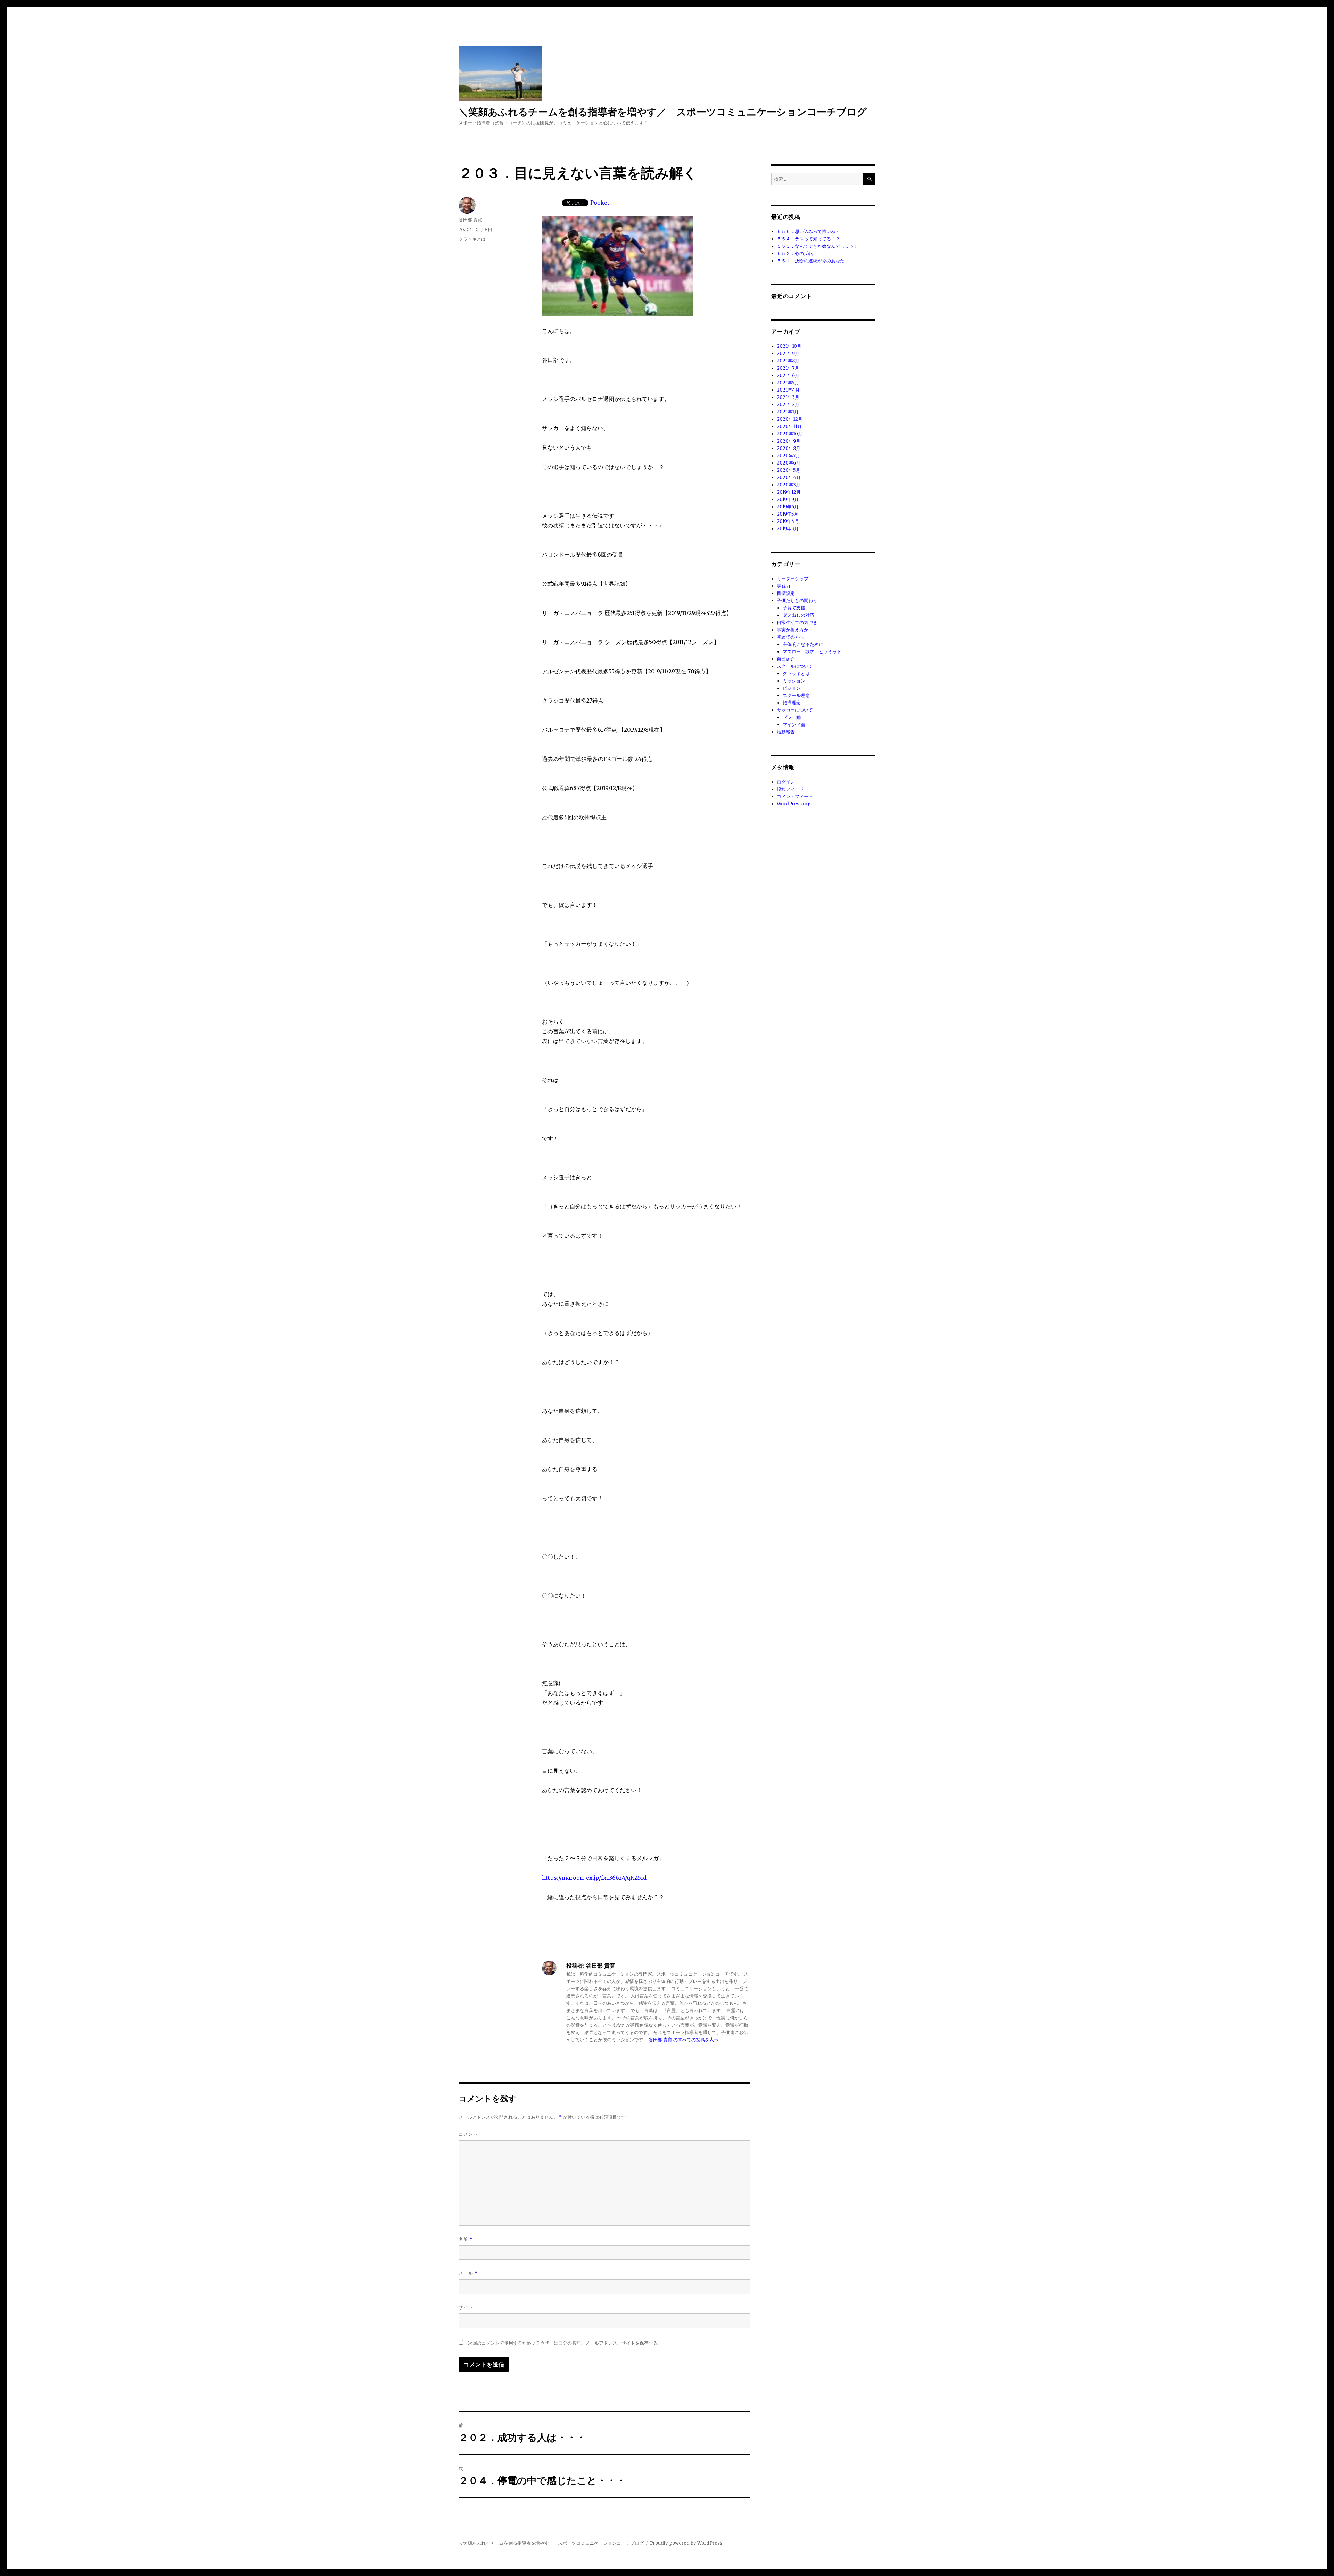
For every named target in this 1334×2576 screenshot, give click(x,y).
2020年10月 (790, 434)
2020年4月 (789, 478)
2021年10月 (789, 346)
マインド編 (794, 725)
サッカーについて (795, 710)
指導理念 (792, 703)
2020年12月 (790, 419)
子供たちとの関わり (797, 601)
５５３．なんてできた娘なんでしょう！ (817, 246)
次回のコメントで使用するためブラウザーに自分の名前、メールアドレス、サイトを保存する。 (565, 2343)
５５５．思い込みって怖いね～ (808, 232)
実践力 (784, 586)
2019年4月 (788, 521)
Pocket (600, 203)
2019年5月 (788, 514)
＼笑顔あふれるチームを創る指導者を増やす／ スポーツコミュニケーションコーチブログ (663, 112)
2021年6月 (788, 375)
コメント (468, 2134)
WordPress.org (794, 804)
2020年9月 (789, 441)
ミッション (794, 681)
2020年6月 (789, 463)
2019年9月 (788, 499)
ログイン (786, 782)
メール (468, 2273)
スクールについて (795, 666)
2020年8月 (789, 448)
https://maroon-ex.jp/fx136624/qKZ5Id (594, 1878)
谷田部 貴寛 (470, 220)
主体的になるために (803, 644)
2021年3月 (788, 397)
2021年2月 (788, 405)
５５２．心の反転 (795, 253)
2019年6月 (788, 507)
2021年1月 (788, 412)
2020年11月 (789, 426)
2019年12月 (789, 492)
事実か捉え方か (793, 630)
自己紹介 (786, 659)
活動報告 (786, 732)
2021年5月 (788, 383)
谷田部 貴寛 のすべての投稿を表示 (684, 2040)
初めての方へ (790, 637)
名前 (466, 2239)
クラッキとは (472, 239)
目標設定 (786, 593)
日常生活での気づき (797, 622)
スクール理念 (796, 695)
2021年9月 (788, 354)
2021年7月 (788, 368)
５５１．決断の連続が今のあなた (811, 261)
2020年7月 (788, 456)
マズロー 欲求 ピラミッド (812, 652)
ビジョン (792, 688)
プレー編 (792, 717)
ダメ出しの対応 (798, 615)
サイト (466, 2307)
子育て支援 (794, 608)
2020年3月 (789, 485)
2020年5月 (788, 470)
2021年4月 (788, 390)
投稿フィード (790, 789)
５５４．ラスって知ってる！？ (808, 239)
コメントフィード (795, 797)
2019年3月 (788, 529)
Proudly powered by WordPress (686, 2543)
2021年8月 (788, 361)
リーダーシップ (793, 579)
